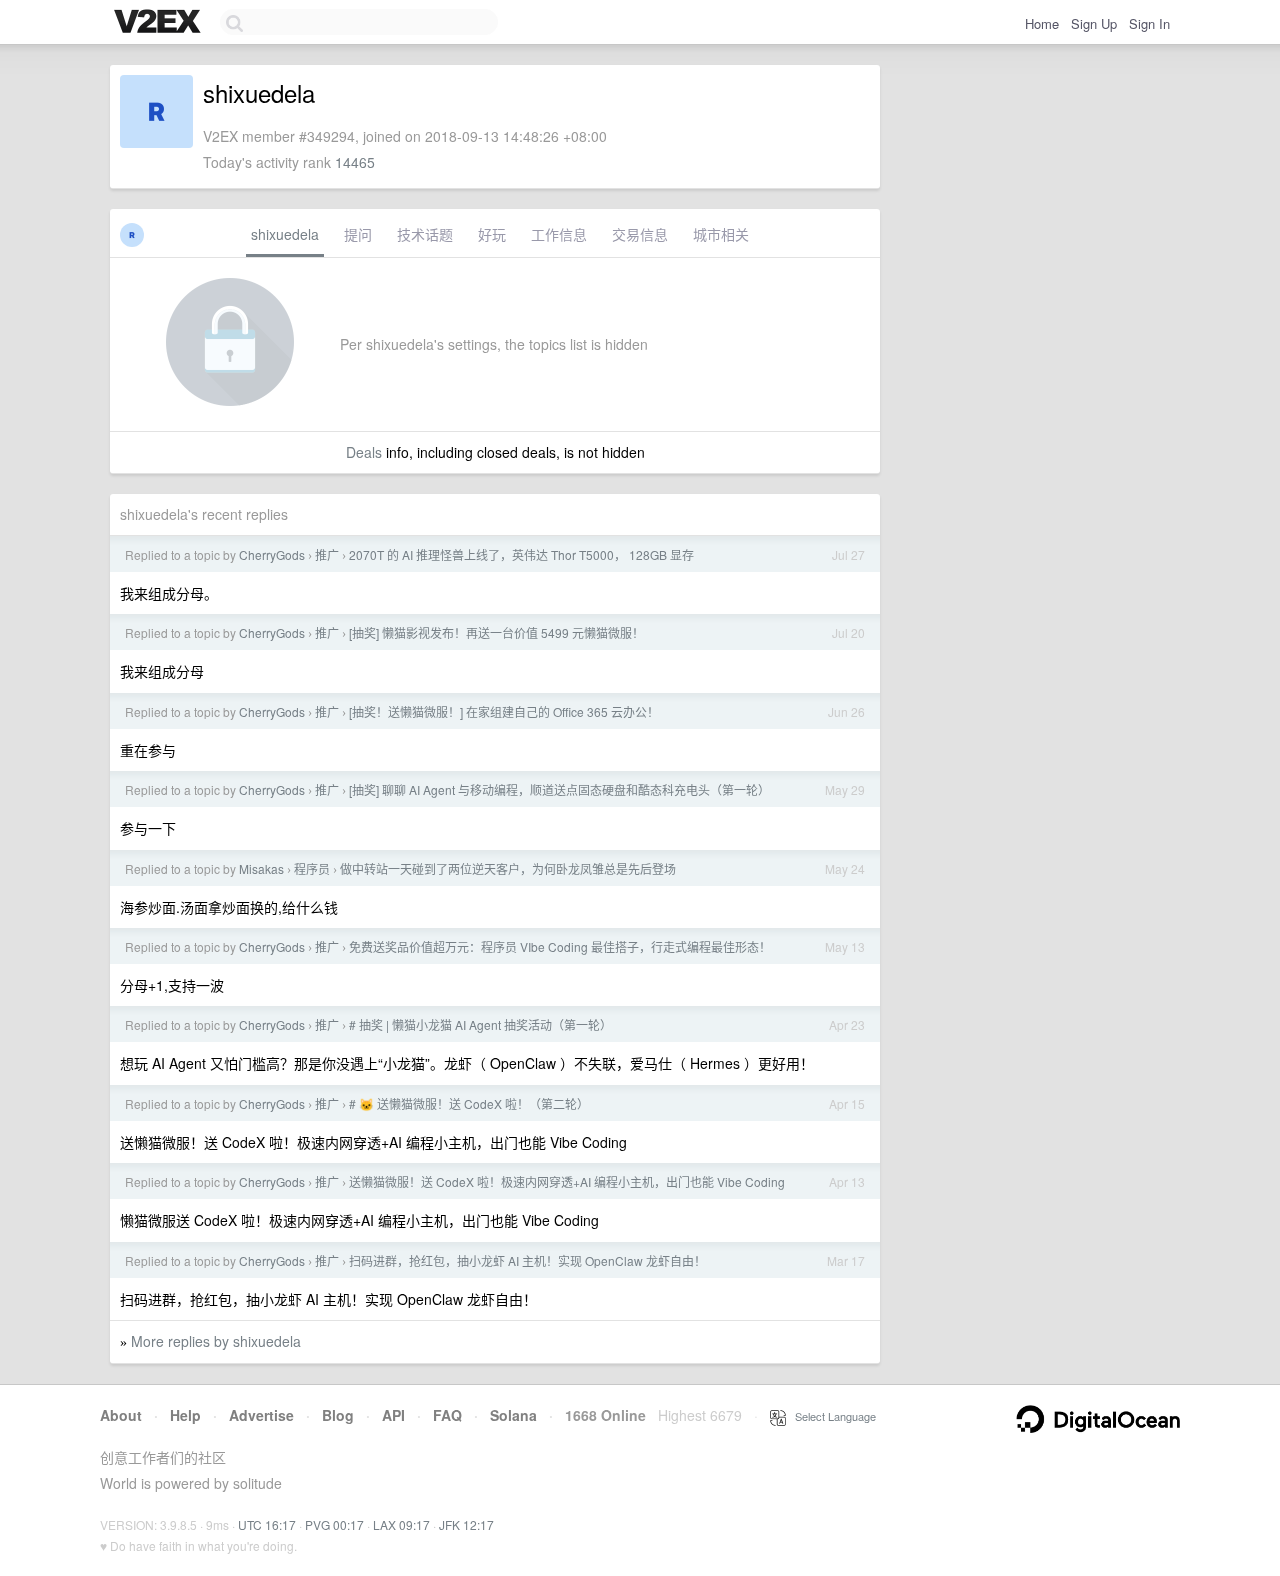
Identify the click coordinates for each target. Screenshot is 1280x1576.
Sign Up (1094, 23)
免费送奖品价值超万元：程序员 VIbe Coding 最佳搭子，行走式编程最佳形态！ (560, 946)
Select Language (831, 1416)
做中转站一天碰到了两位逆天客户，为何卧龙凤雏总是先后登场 (508, 868)
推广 (327, 554)
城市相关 (721, 234)
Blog (338, 1415)
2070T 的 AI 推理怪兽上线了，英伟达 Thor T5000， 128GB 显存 (521, 554)
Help (185, 1415)
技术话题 (425, 234)
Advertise (261, 1415)
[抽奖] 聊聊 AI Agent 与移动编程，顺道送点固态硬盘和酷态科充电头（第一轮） (559, 789)
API (393, 1415)
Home (1042, 23)
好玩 (492, 234)
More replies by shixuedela (216, 1341)
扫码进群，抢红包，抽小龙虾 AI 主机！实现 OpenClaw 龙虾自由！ (527, 1260)
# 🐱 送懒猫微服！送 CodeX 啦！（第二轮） (469, 1103)
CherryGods (272, 554)
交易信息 (640, 234)
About (121, 1415)
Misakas (261, 868)
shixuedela (285, 234)
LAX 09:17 (401, 1524)
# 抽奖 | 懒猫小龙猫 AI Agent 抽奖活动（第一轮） (480, 1024)
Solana (513, 1415)
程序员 (312, 868)
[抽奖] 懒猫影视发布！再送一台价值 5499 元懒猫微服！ (496, 632)
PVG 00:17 (334, 1524)
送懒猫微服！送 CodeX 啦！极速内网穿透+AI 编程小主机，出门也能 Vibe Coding (567, 1181)
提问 (358, 234)
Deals (364, 452)
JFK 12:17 (466, 1524)
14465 (355, 162)
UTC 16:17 (267, 1524)
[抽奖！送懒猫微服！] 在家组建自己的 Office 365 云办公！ (504, 711)
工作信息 (559, 234)
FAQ (447, 1415)
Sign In (1149, 23)
